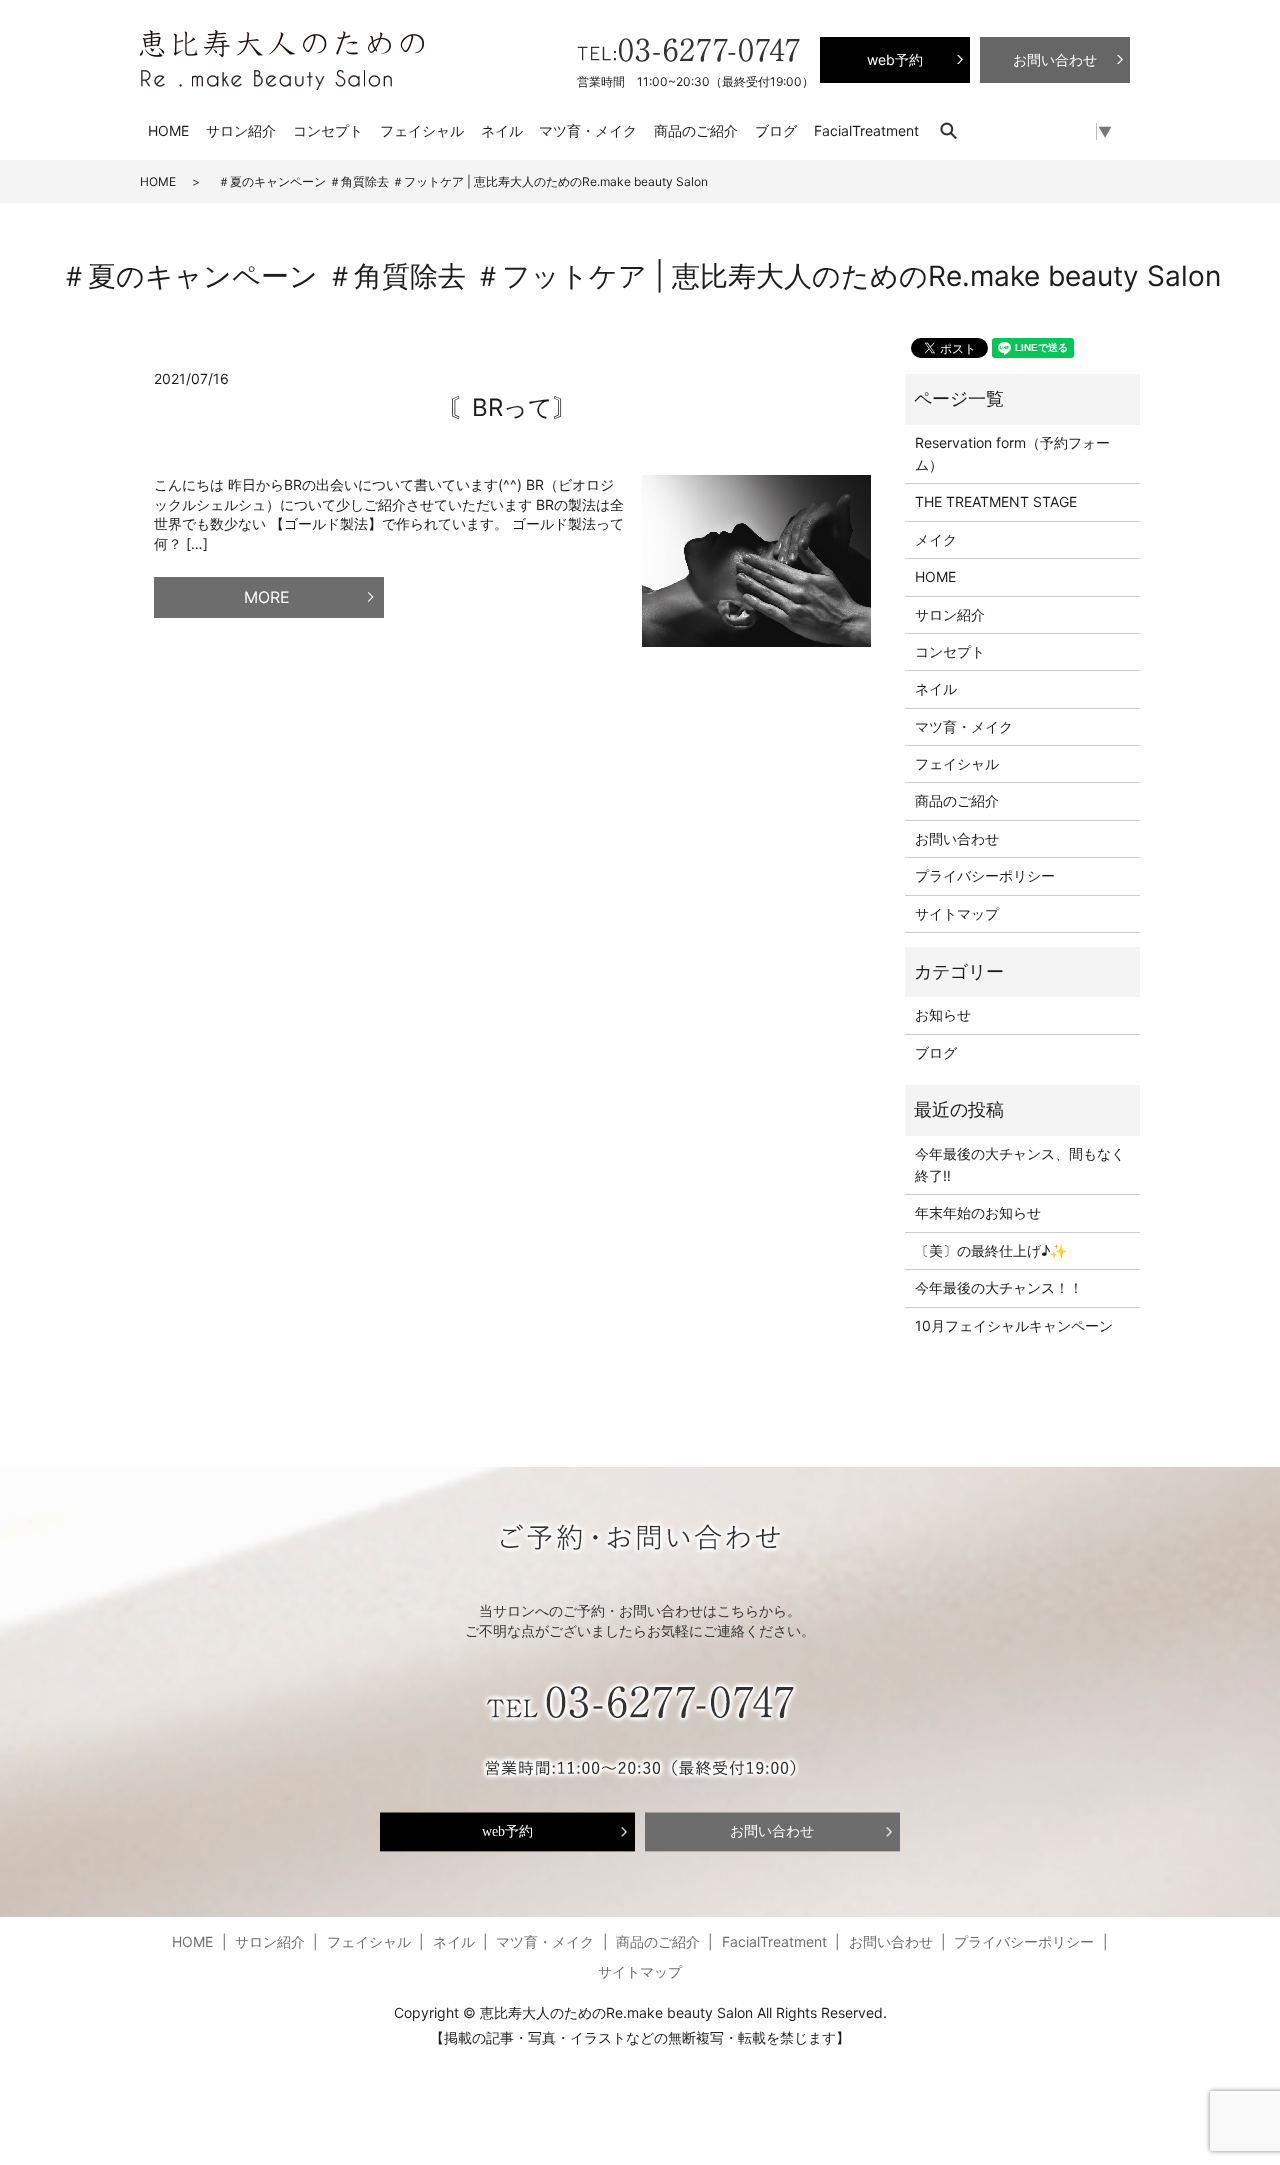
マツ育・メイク (588, 130)
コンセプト (328, 130)
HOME (168, 130)
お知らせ (943, 1014)
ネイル (502, 130)
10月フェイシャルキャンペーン (1014, 1325)
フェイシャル (422, 130)
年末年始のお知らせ (978, 1212)
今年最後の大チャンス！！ (999, 1287)
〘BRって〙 (512, 407)
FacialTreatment (866, 130)
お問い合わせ (957, 838)
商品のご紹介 (696, 130)
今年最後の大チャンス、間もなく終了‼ (1020, 1164)
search (958, 130)
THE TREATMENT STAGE (996, 501)
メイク (936, 539)
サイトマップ (957, 913)
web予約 (507, 1831)
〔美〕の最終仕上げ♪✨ (991, 1250)
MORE (267, 597)
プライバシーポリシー (985, 875)
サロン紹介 (241, 130)
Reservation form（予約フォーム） (1012, 453)
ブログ (776, 130)
